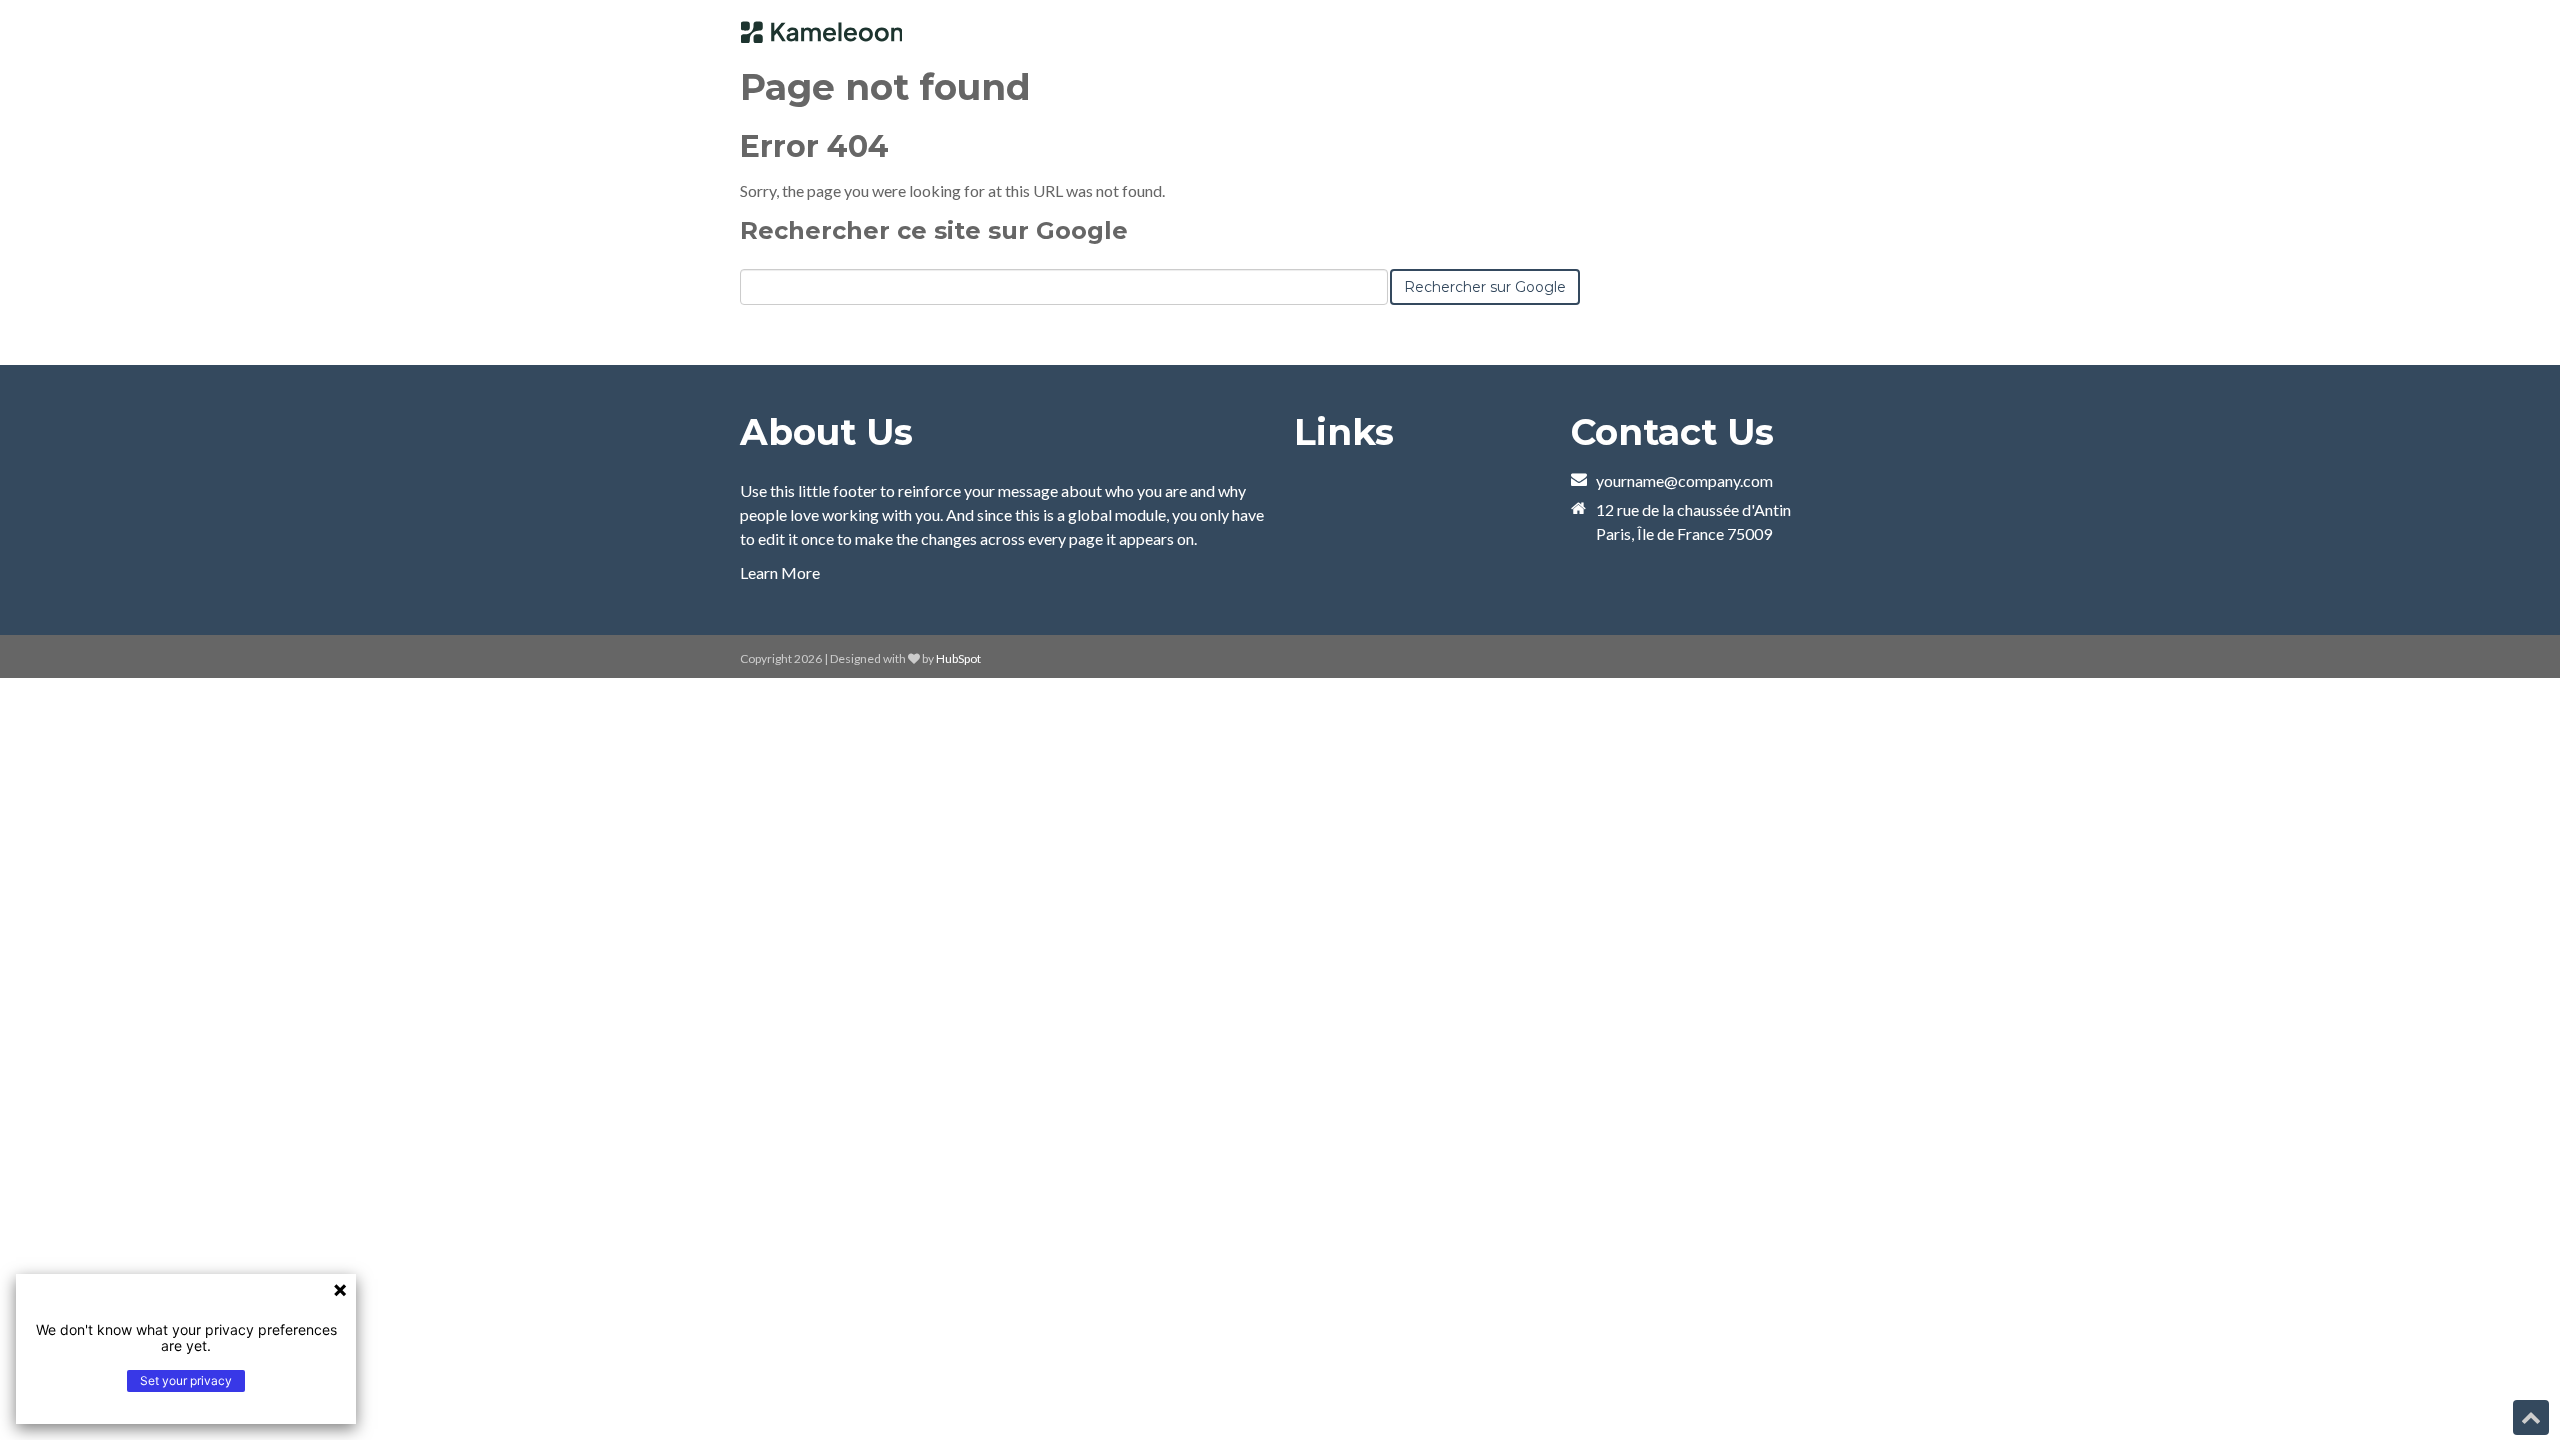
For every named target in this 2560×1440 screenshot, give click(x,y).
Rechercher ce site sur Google (934, 230)
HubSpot (958, 658)
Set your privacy (186, 1380)
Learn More (780, 572)
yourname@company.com (1684, 480)
